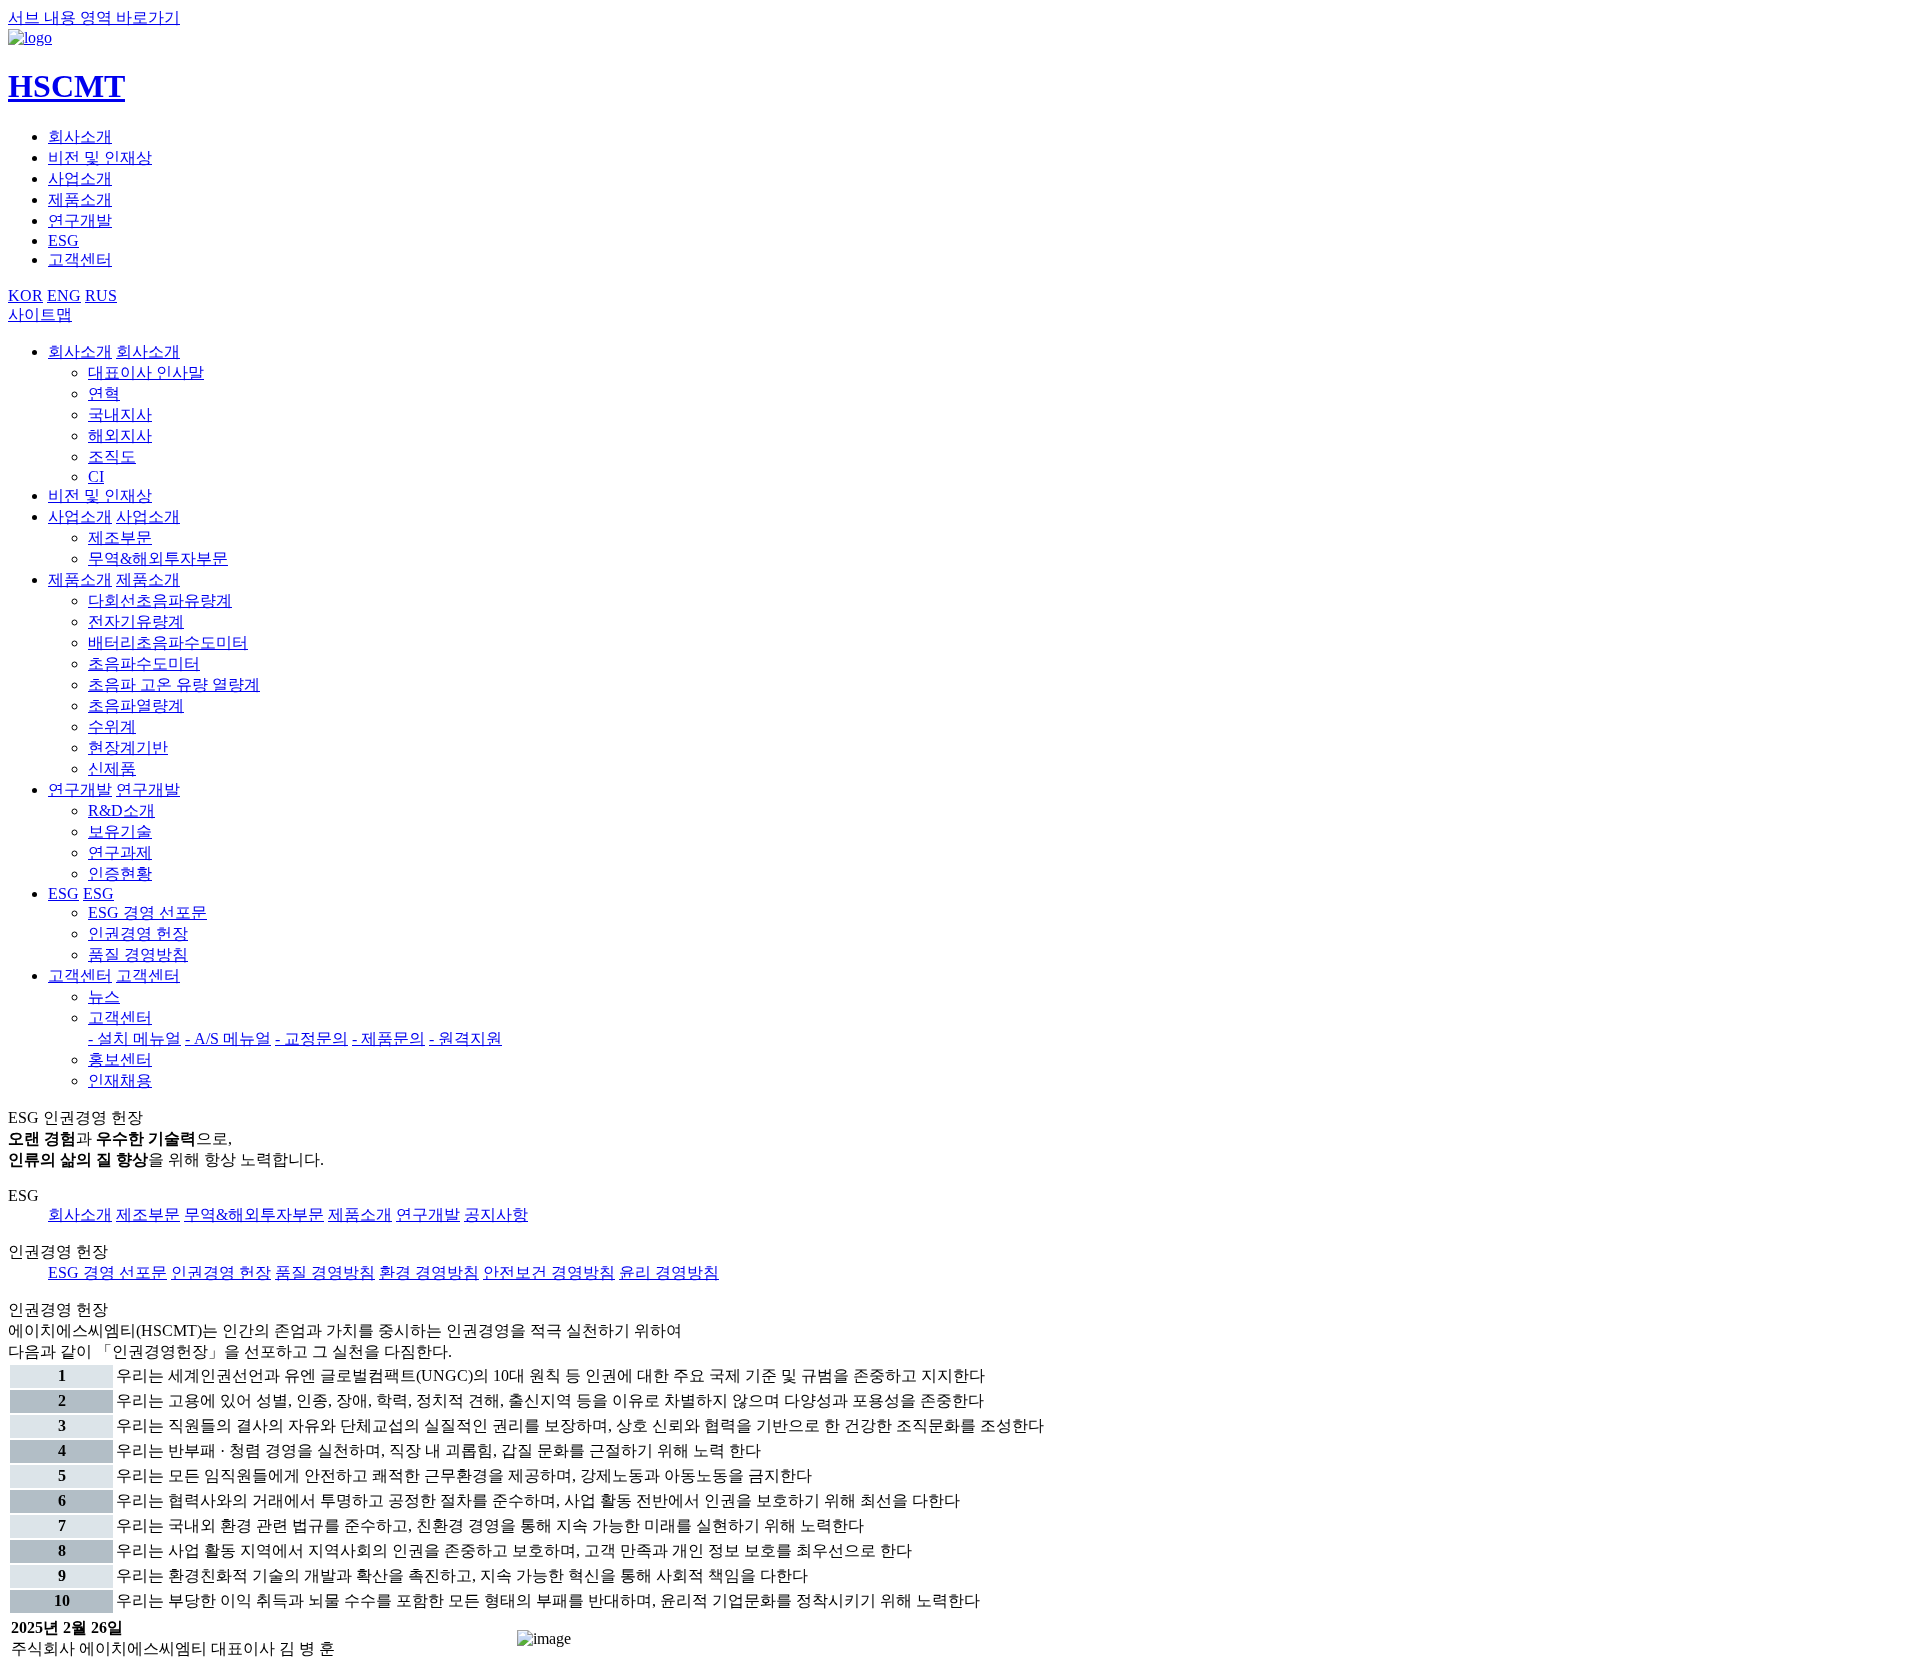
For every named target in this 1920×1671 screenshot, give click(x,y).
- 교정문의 (311, 1038)
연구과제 (120, 852)
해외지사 (120, 435)
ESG (63, 240)
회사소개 (80, 136)
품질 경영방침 (138, 954)
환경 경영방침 (429, 1272)
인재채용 (120, 1080)
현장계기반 (128, 747)
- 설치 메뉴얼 (134, 1038)
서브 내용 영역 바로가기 (94, 17)
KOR (25, 295)
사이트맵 (40, 314)
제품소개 (80, 199)
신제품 (112, 768)
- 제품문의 (388, 1038)
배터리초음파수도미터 (168, 642)
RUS (101, 295)
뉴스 (104, 996)
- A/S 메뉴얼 (228, 1038)
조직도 (112, 456)
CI (96, 476)
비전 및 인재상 (100, 157)
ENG (64, 295)
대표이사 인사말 (146, 372)
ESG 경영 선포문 (147, 912)
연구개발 (80, 220)
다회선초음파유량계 (160, 600)
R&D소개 (121, 810)
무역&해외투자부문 (158, 558)
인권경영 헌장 (138, 933)
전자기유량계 (136, 621)
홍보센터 (120, 1059)
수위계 (112, 726)
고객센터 (80, 259)
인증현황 (120, 873)
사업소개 (80, 178)
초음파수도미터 (144, 663)
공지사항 (496, 1214)
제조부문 (120, 537)
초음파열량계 (136, 705)
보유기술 (120, 831)
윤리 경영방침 (669, 1272)
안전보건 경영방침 (549, 1272)
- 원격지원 (465, 1038)
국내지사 (120, 414)
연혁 (104, 393)
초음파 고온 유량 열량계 (174, 684)
